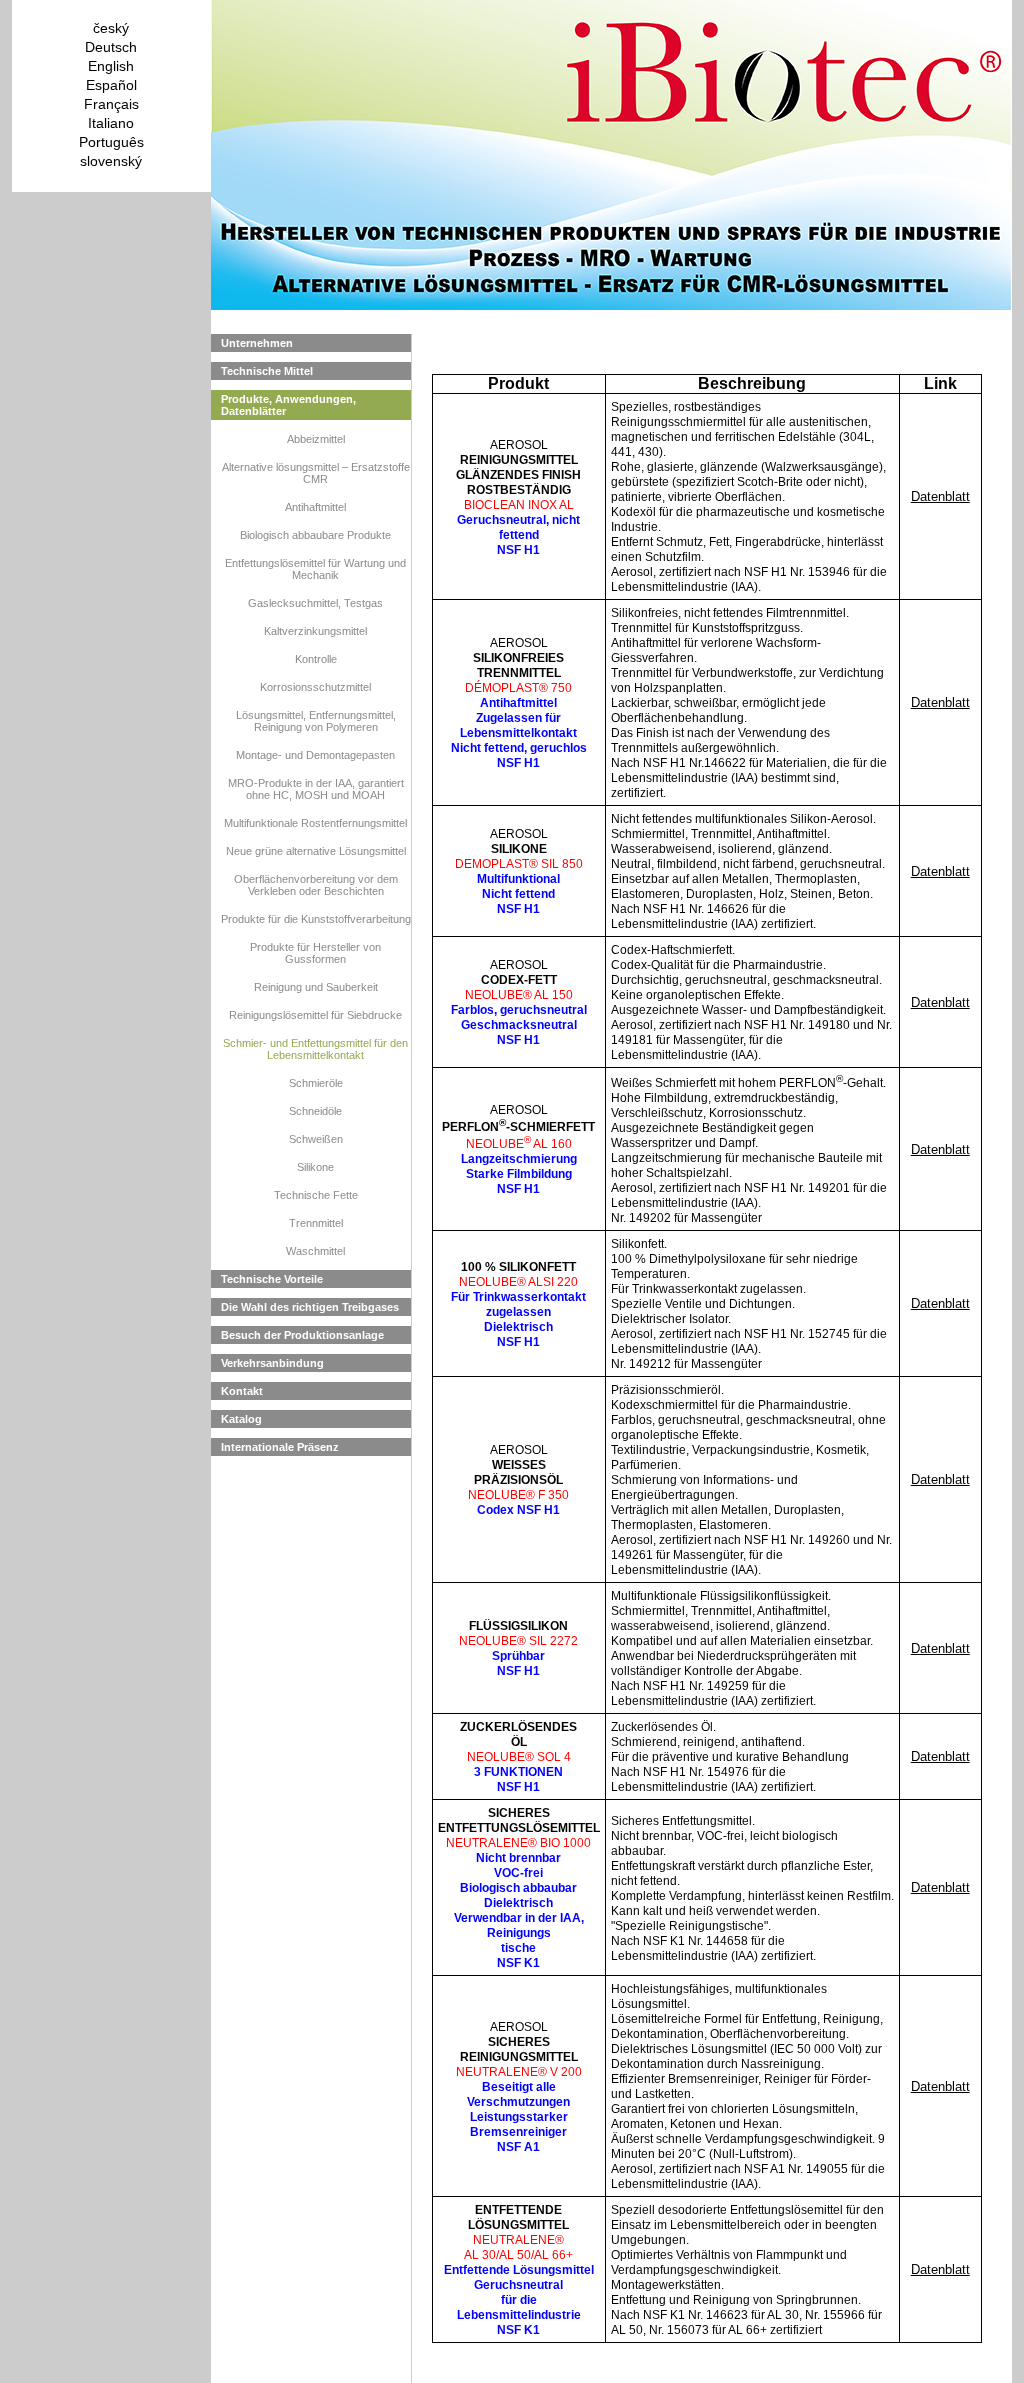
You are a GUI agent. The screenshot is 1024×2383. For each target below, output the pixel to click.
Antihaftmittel (315, 507)
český (111, 28)
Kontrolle (316, 659)
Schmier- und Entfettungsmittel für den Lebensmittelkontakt (315, 1049)
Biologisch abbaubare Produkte (315, 535)
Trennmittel (316, 1223)
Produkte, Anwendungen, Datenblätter (288, 405)
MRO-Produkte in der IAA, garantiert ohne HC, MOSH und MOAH (316, 789)
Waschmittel (315, 1251)
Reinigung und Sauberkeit (316, 987)
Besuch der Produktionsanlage (302, 1335)
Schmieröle (316, 1083)
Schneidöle (315, 1111)
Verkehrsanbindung (272, 1363)
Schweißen (316, 1139)
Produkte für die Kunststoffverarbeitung (316, 919)
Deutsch (111, 47)
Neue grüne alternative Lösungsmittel (316, 851)
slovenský (111, 161)
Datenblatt (940, 496)
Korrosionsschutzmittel (315, 687)
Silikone (315, 1167)
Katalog (241, 1419)
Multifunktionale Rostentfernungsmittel (315, 823)
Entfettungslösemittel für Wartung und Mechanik (315, 569)
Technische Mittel (267, 371)
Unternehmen (257, 343)
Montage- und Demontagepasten (315, 755)
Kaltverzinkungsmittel (315, 631)
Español (111, 85)
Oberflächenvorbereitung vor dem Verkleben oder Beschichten (316, 885)
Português (111, 142)
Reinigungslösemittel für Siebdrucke (315, 1015)
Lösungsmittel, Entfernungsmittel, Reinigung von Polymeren (316, 721)
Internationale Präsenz (280, 1447)
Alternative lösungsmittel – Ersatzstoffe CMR (316, 473)
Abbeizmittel (316, 439)
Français (111, 104)
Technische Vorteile (272, 1279)
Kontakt (242, 1391)
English (111, 66)
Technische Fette (316, 1195)
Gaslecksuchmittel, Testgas (315, 603)
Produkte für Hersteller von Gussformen (315, 953)
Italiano (111, 123)
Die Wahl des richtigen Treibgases (310, 1307)
